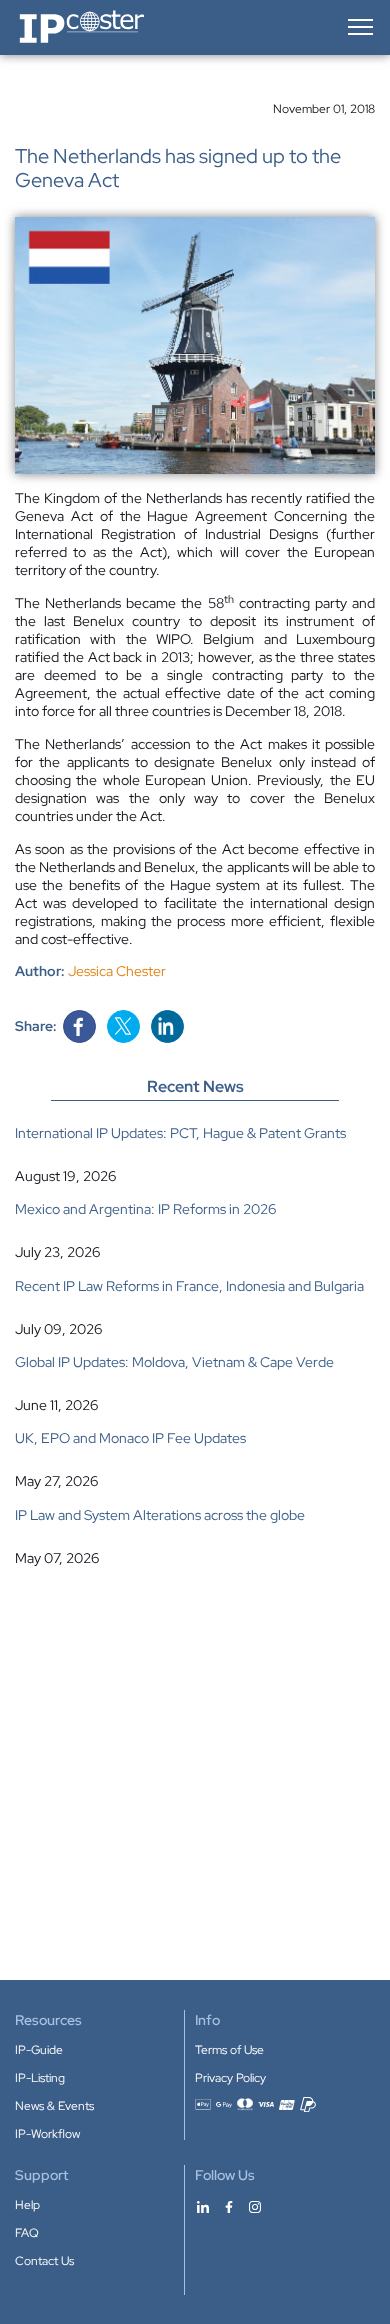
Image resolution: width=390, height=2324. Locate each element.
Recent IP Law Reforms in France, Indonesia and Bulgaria (189, 1286)
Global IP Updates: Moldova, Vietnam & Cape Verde (174, 1362)
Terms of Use (229, 2050)
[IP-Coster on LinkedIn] (203, 2206)
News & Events (54, 2106)
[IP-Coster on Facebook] (229, 2206)
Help (27, 2205)
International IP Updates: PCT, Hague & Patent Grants (180, 1133)
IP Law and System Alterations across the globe (160, 1515)
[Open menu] (359, 27)
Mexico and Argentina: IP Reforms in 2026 (145, 1209)
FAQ (27, 2233)
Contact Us (44, 2261)
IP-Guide (39, 2050)
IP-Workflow (47, 2134)
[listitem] (195, 1154)
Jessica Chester (117, 971)
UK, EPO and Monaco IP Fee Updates (130, 1438)
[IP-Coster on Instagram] (255, 2206)
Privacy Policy (230, 2078)
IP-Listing (40, 2078)
